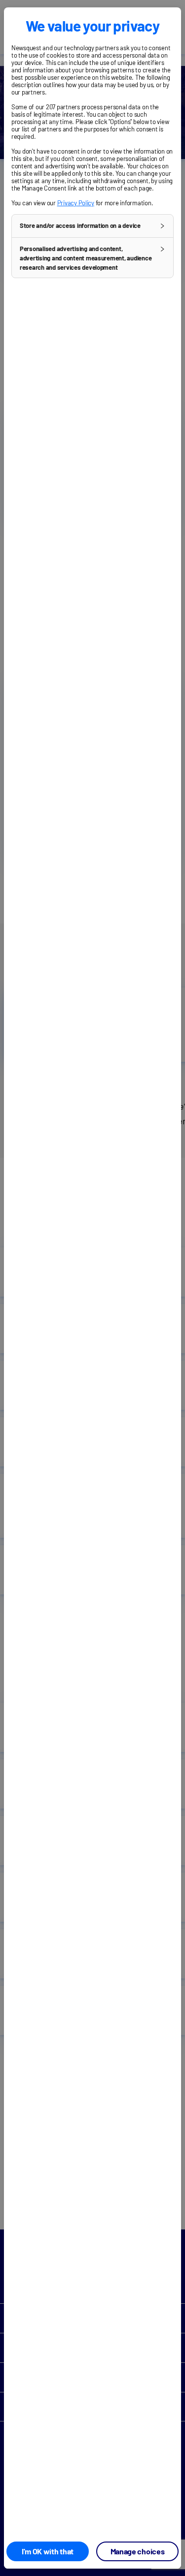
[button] (92, 226)
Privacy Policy (76, 203)
